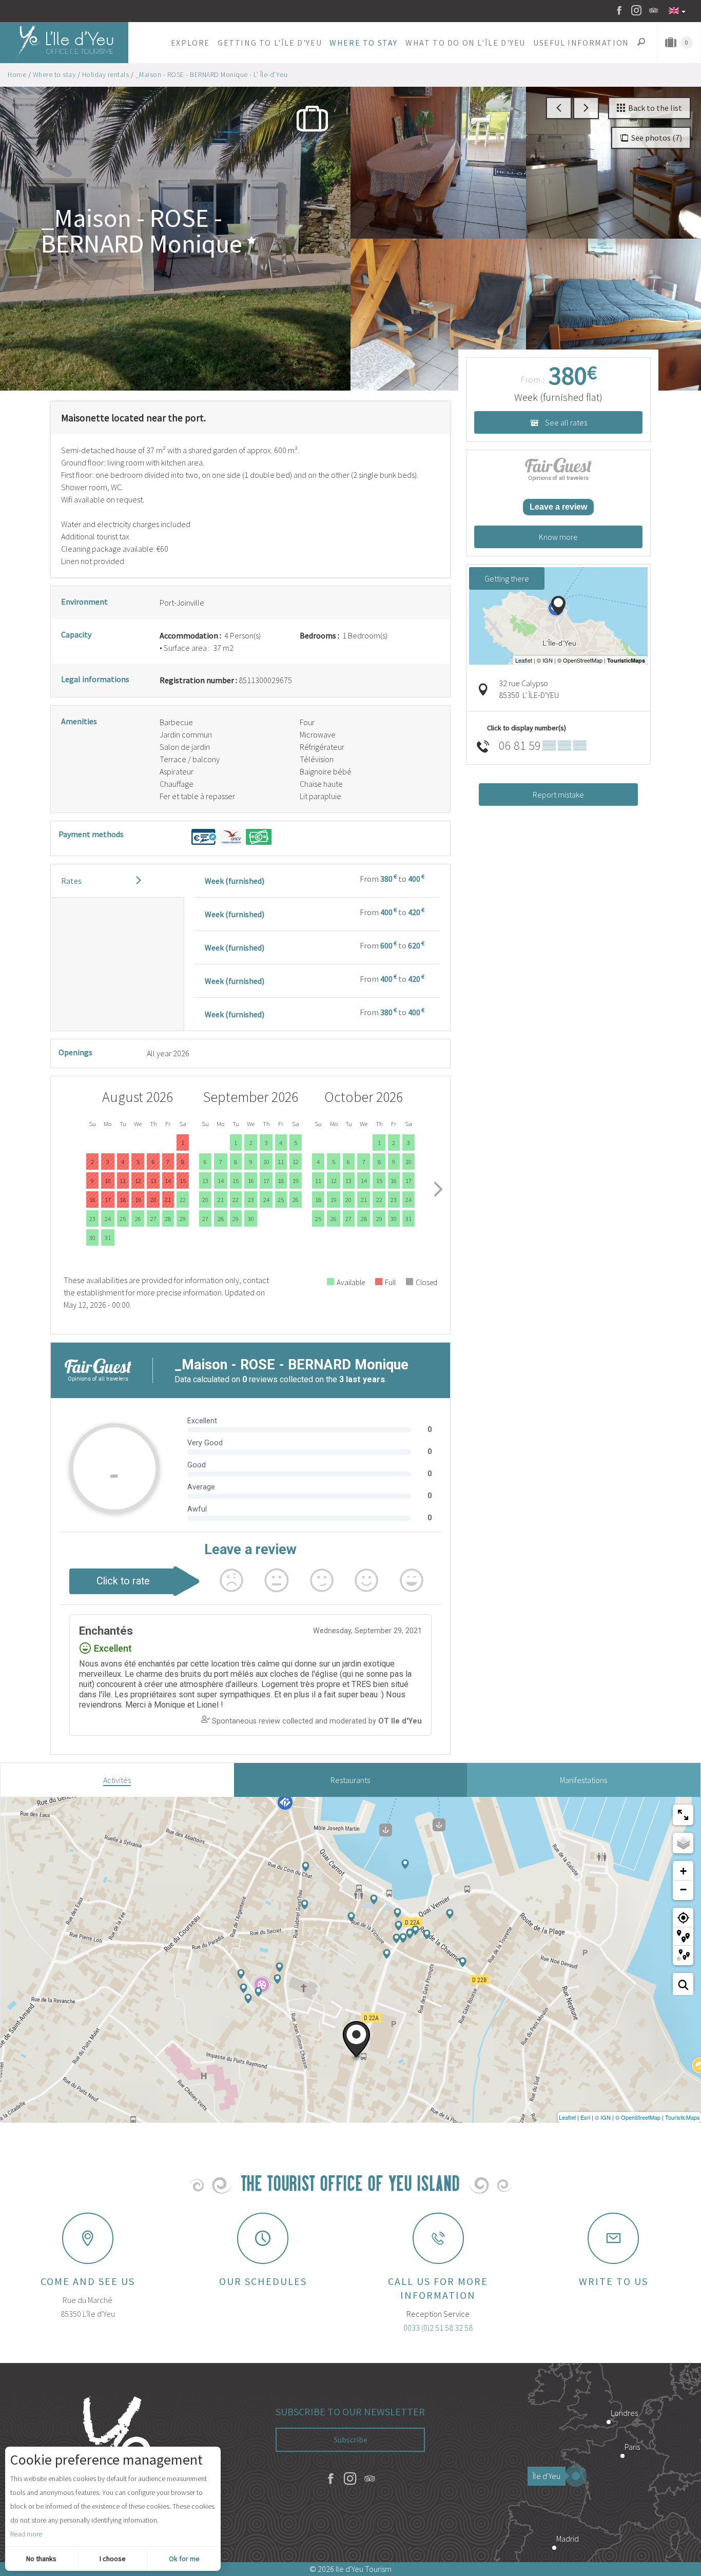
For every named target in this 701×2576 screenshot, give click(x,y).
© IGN (603, 2117)
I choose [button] (113, 2559)
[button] (190, 43)
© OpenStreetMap (638, 2117)
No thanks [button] (41, 2559)
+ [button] (683, 1871)
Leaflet (567, 2117)
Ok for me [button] (184, 2559)
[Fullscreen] (683, 1815)
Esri (585, 2117)
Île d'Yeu (547, 2476)
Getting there (507, 578)
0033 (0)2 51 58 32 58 (438, 2328)
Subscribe (350, 2439)
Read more (26, 2534)
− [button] (683, 1890)
